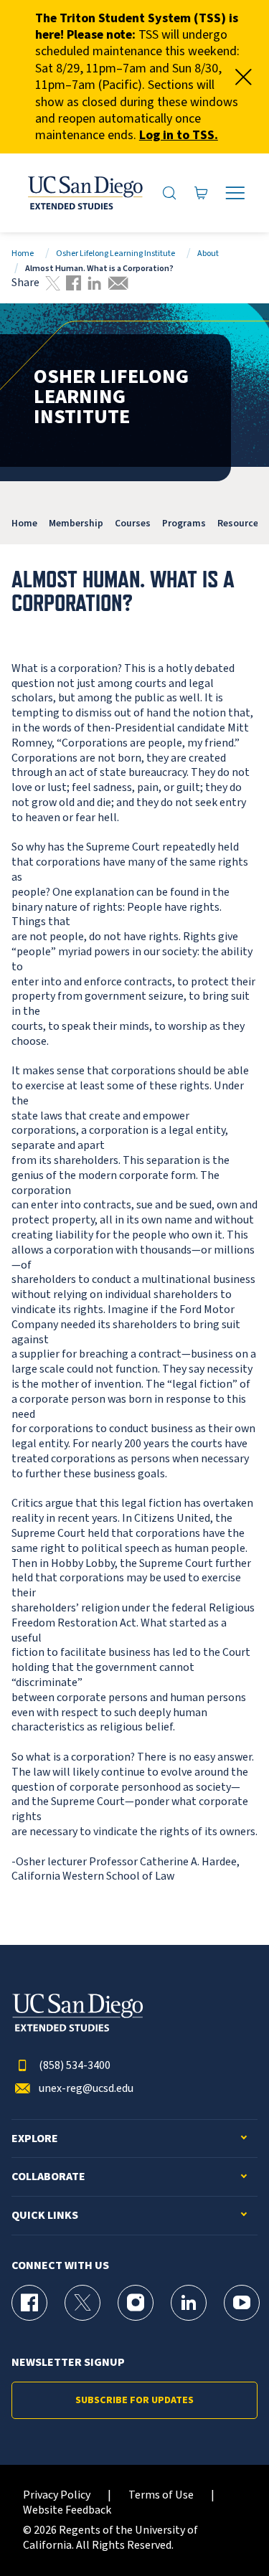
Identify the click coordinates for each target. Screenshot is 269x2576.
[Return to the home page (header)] (84, 193)
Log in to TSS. (179, 135)
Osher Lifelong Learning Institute (115, 254)
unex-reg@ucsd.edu (86, 2089)
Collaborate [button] (48, 2177)
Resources (240, 523)
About (208, 254)
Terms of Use (161, 2495)
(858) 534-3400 (75, 2066)
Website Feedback (67, 2510)
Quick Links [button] (45, 2216)
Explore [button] (35, 2139)
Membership (76, 523)
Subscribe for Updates (134, 2400)
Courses (133, 523)
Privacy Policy (57, 2495)
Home (23, 254)
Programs (184, 523)
